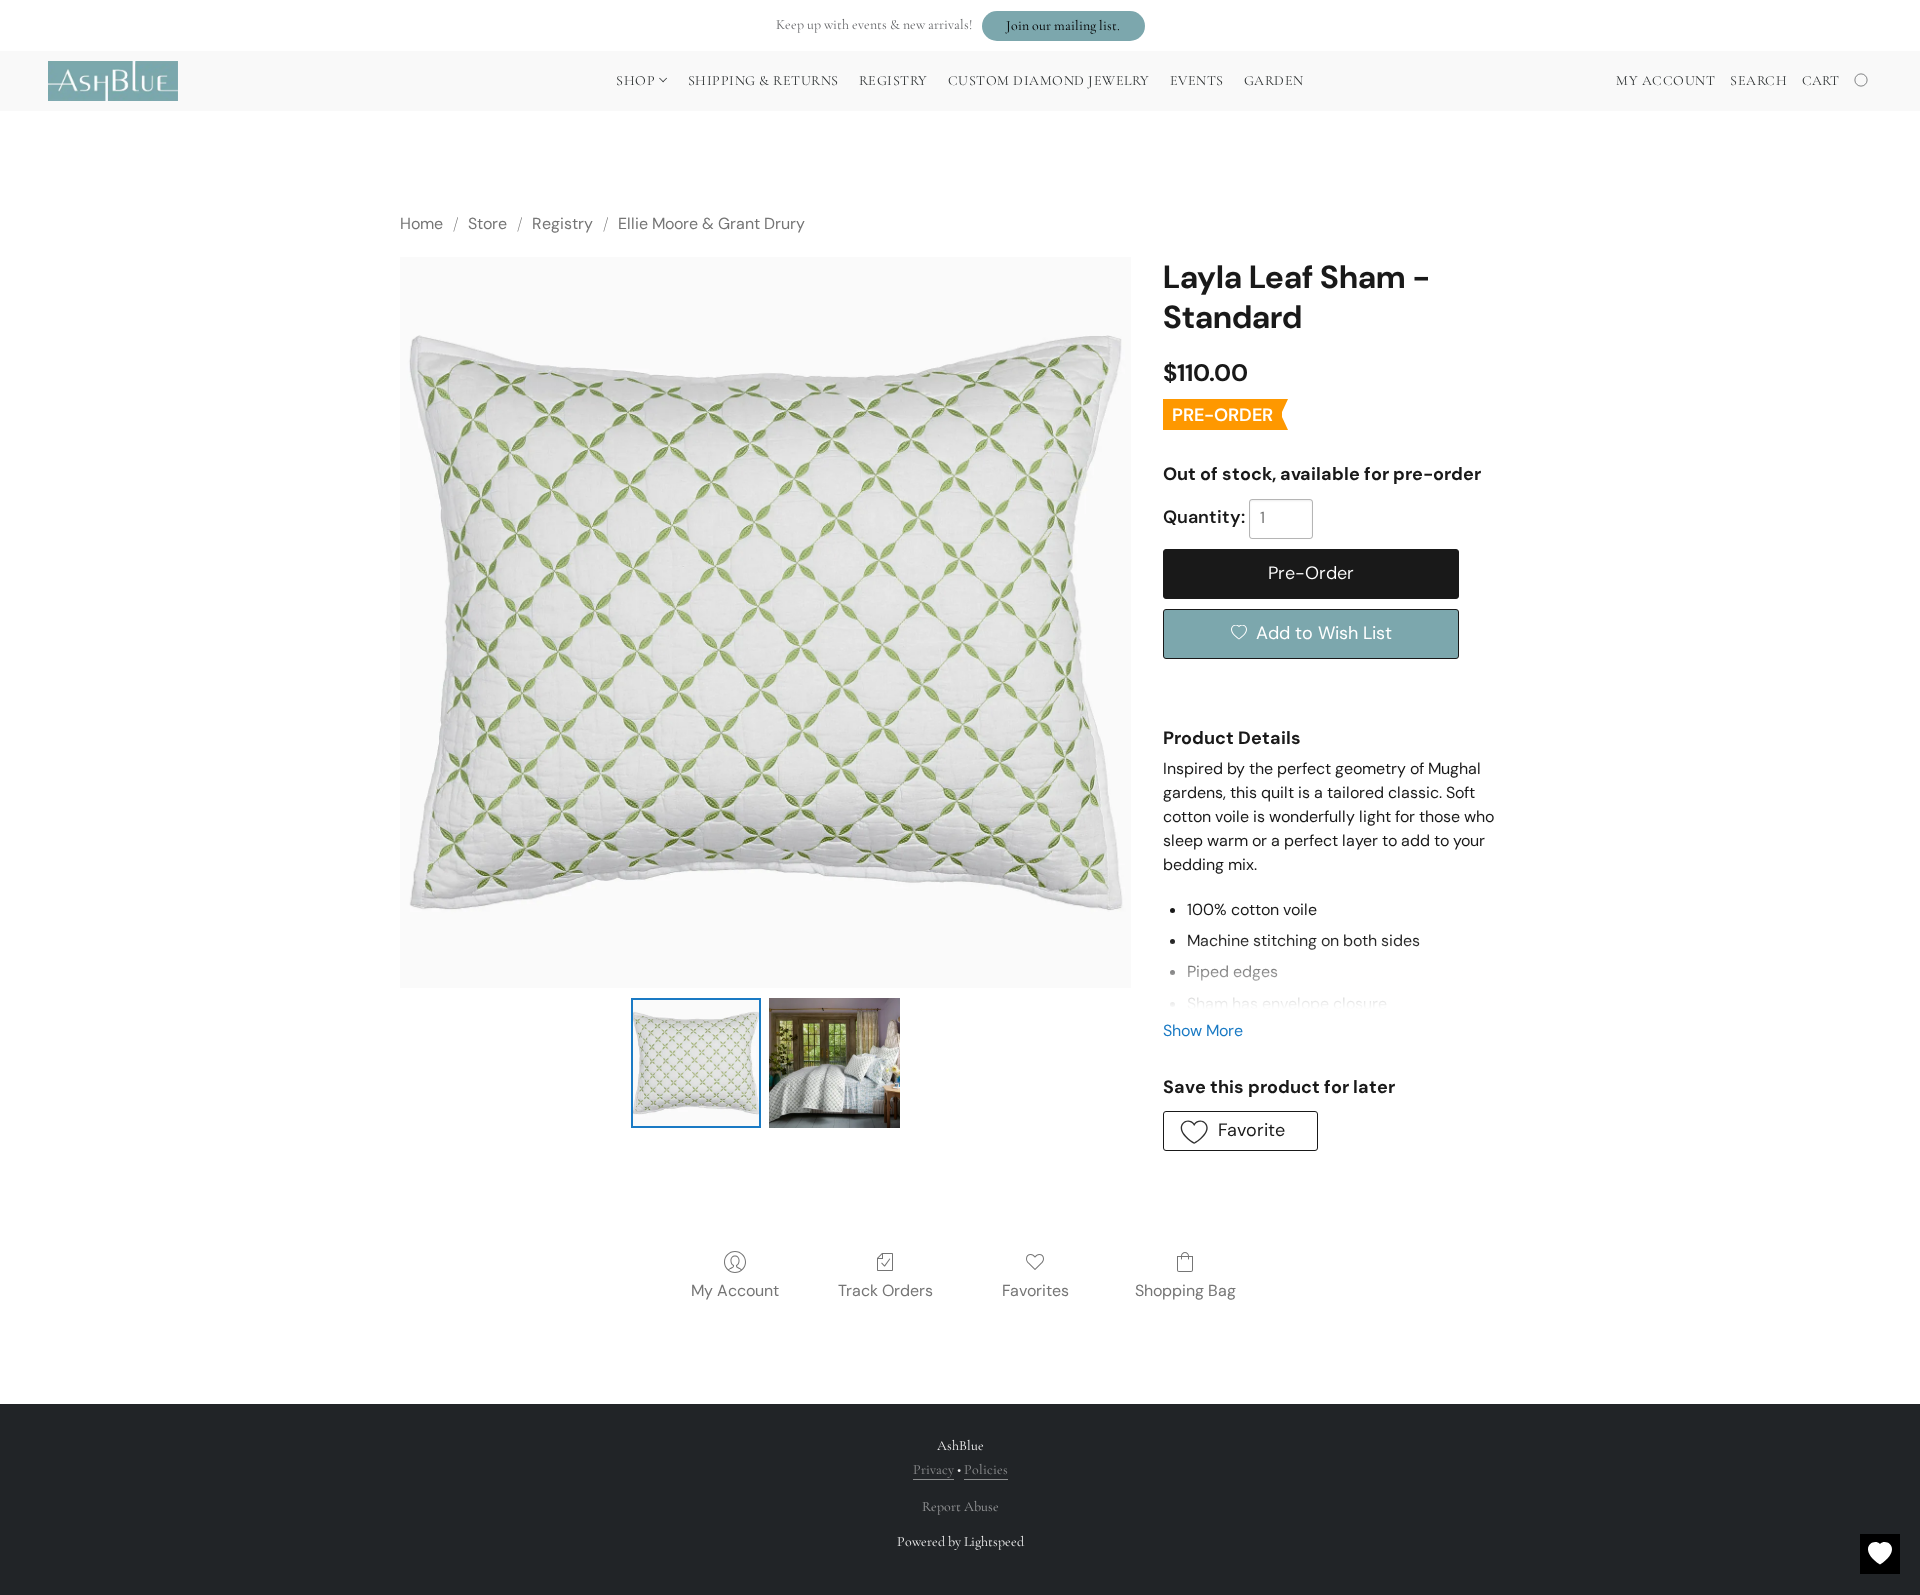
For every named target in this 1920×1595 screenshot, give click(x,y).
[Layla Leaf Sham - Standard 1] (834, 1063)
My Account (735, 1290)
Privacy (933, 1469)
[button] (1063, 26)
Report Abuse (960, 1506)
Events (1197, 80)
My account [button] (1665, 80)
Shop (637, 80)
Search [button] (1758, 80)
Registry (893, 80)
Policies (986, 1469)
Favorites (1035, 1290)
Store (487, 223)
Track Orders (885, 1290)
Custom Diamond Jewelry (1049, 80)
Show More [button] (1203, 1030)
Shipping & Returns (763, 80)
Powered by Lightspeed (960, 1541)
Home (421, 223)
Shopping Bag (1185, 1290)
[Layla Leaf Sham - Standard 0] (696, 1063)
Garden (1274, 80)
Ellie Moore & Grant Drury (711, 223)
